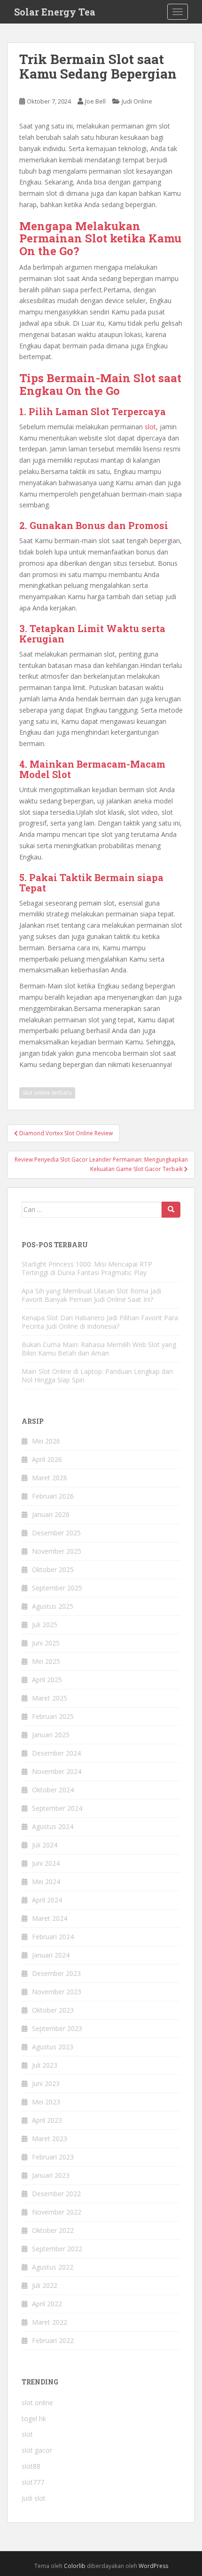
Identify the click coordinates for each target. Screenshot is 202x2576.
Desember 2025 (56, 1533)
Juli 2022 (45, 2285)
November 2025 (57, 1551)
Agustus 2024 (53, 1826)
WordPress (153, 2566)
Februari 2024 (53, 1937)
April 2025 (47, 1680)
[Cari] (171, 1210)
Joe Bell (95, 101)
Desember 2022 (56, 2194)
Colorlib (75, 2566)
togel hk (34, 2419)
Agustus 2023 (53, 2047)
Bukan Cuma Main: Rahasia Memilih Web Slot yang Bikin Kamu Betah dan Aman (99, 1349)
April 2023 (47, 2120)
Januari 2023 (51, 2175)
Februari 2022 (53, 2340)
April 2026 (47, 1459)
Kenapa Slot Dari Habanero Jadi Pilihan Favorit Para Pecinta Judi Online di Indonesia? (100, 1322)
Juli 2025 (45, 1625)
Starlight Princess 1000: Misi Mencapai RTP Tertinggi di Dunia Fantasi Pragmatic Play (87, 1268)
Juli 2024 (45, 1845)
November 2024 (57, 1771)
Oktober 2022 (53, 2230)
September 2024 (57, 1808)
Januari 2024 (51, 1955)
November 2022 (57, 2212)
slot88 (31, 2466)
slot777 (33, 2482)
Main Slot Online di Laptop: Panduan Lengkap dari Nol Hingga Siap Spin (97, 1376)
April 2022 (47, 2304)
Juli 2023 (45, 2065)
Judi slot (34, 2498)
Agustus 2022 (53, 2267)
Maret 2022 (50, 2322)
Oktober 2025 (53, 1569)
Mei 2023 (46, 2102)
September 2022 (57, 2249)
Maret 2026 (50, 1478)
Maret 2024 (50, 1918)
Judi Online (137, 101)
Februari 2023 (53, 2157)
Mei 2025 (46, 1661)
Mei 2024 (46, 1882)
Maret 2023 (50, 2139)
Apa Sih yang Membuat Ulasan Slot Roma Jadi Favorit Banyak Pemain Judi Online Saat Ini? (91, 1295)
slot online (37, 2403)
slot (150, 427)
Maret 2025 (50, 1698)
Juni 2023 (46, 2083)
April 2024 (47, 1900)
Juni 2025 (46, 1643)
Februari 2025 (53, 1716)
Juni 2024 (46, 1863)
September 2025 (57, 1588)
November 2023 (57, 1992)
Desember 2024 (56, 1753)
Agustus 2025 (53, 1606)
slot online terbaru (47, 1093)
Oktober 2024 (53, 1790)
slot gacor (37, 2450)
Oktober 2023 (53, 2010)
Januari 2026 (51, 1514)
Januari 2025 (51, 1735)
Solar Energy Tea (55, 12)
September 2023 (57, 2028)
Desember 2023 (56, 1973)
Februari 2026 (53, 1496)
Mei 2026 (46, 1441)
